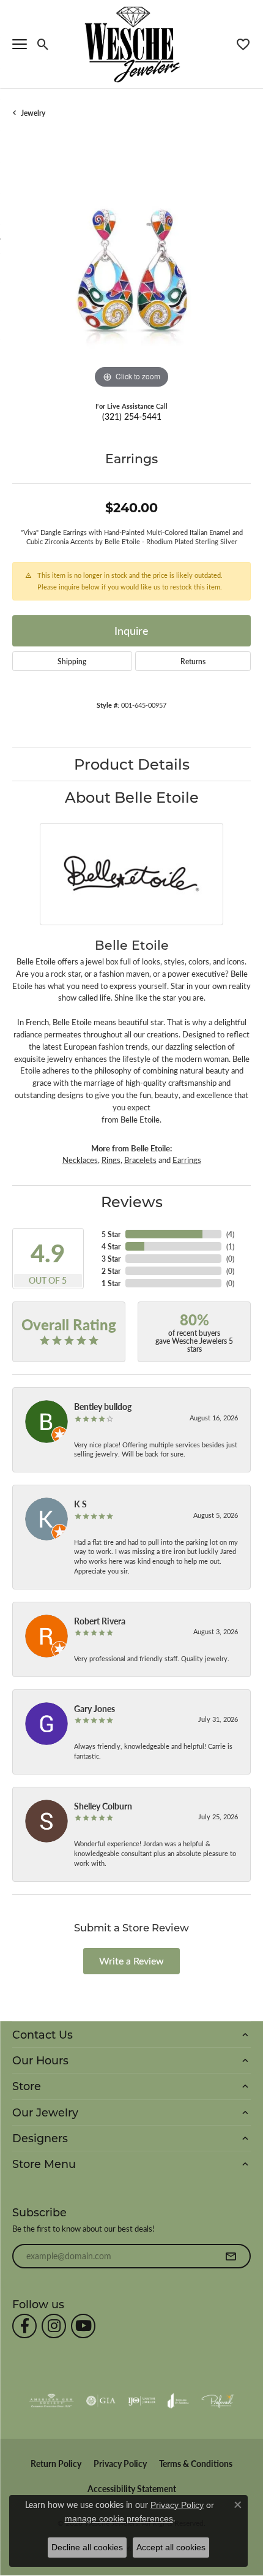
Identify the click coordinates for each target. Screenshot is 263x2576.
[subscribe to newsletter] (231, 2256)
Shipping (72, 661)
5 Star (111, 1234)
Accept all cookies (171, 2547)
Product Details (132, 764)
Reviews (132, 1201)
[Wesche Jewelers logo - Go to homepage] (132, 44)
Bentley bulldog (103, 1406)
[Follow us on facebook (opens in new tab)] (24, 2326)
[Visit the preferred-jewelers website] (218, 2401)
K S (80, 1504)
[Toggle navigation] (20, 44)
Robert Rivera (100, 1621)
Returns (193, 661)
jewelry (33, 113)
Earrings (187, 1160)
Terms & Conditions (196, 2464)
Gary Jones (94, 1708)
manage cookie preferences (119, 2518)
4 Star (111, 1246)
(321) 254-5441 (132, 416)
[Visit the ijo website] (142, 2401)
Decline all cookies (87, 2547)
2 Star (111, 1271)
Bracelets (140, 1160)
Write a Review (131, 1960)
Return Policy (56, 2464)
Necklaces (80, 1160)
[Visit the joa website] (178, 2401)
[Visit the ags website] (51, 2401)
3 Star (111, 1259)
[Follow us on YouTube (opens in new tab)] (83, 2326)
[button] (43, 44)
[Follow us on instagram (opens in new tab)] (54, 2326)
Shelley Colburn (103, 1806)
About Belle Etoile (132, 797)
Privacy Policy (120, 2464)
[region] (131, 272)
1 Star (111, 1283)
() (230, 1234)
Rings (111, 1160)
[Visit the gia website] (101, 2401)
